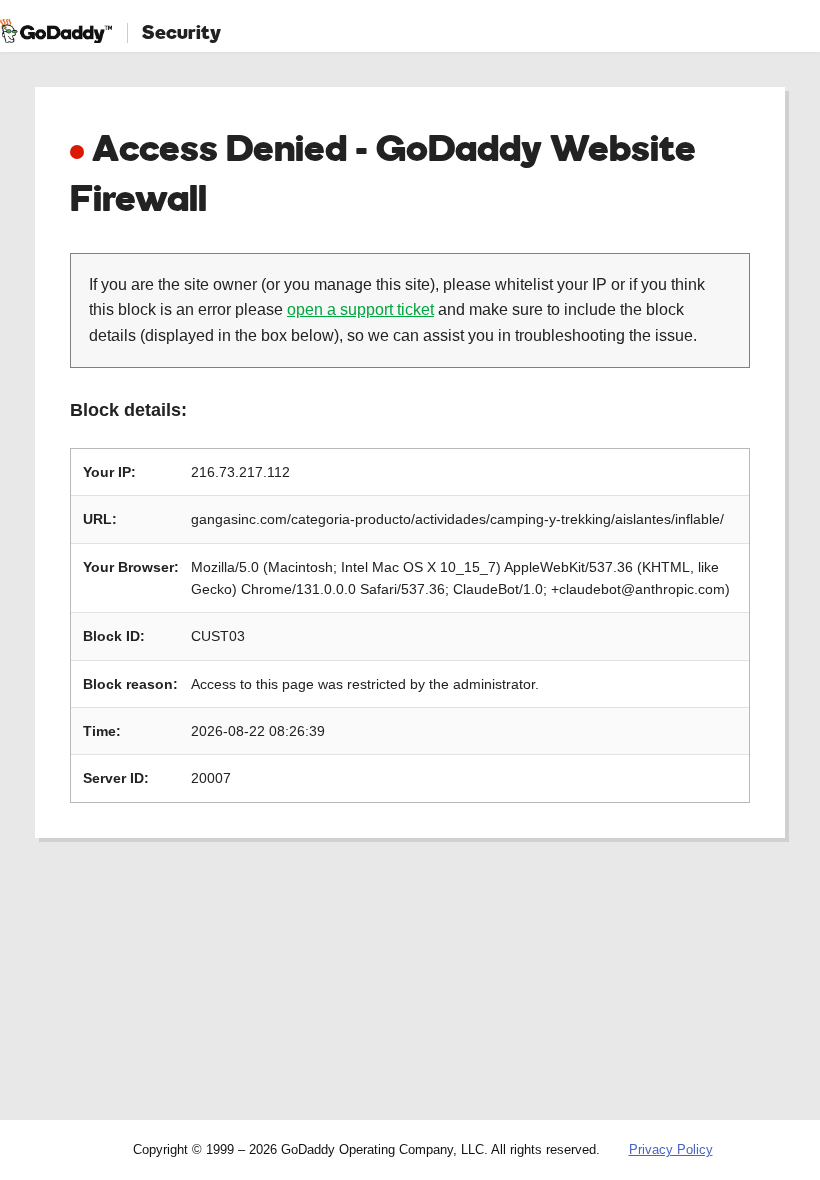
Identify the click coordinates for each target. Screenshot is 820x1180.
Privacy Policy (671, 1149)
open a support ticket (360, 309)
